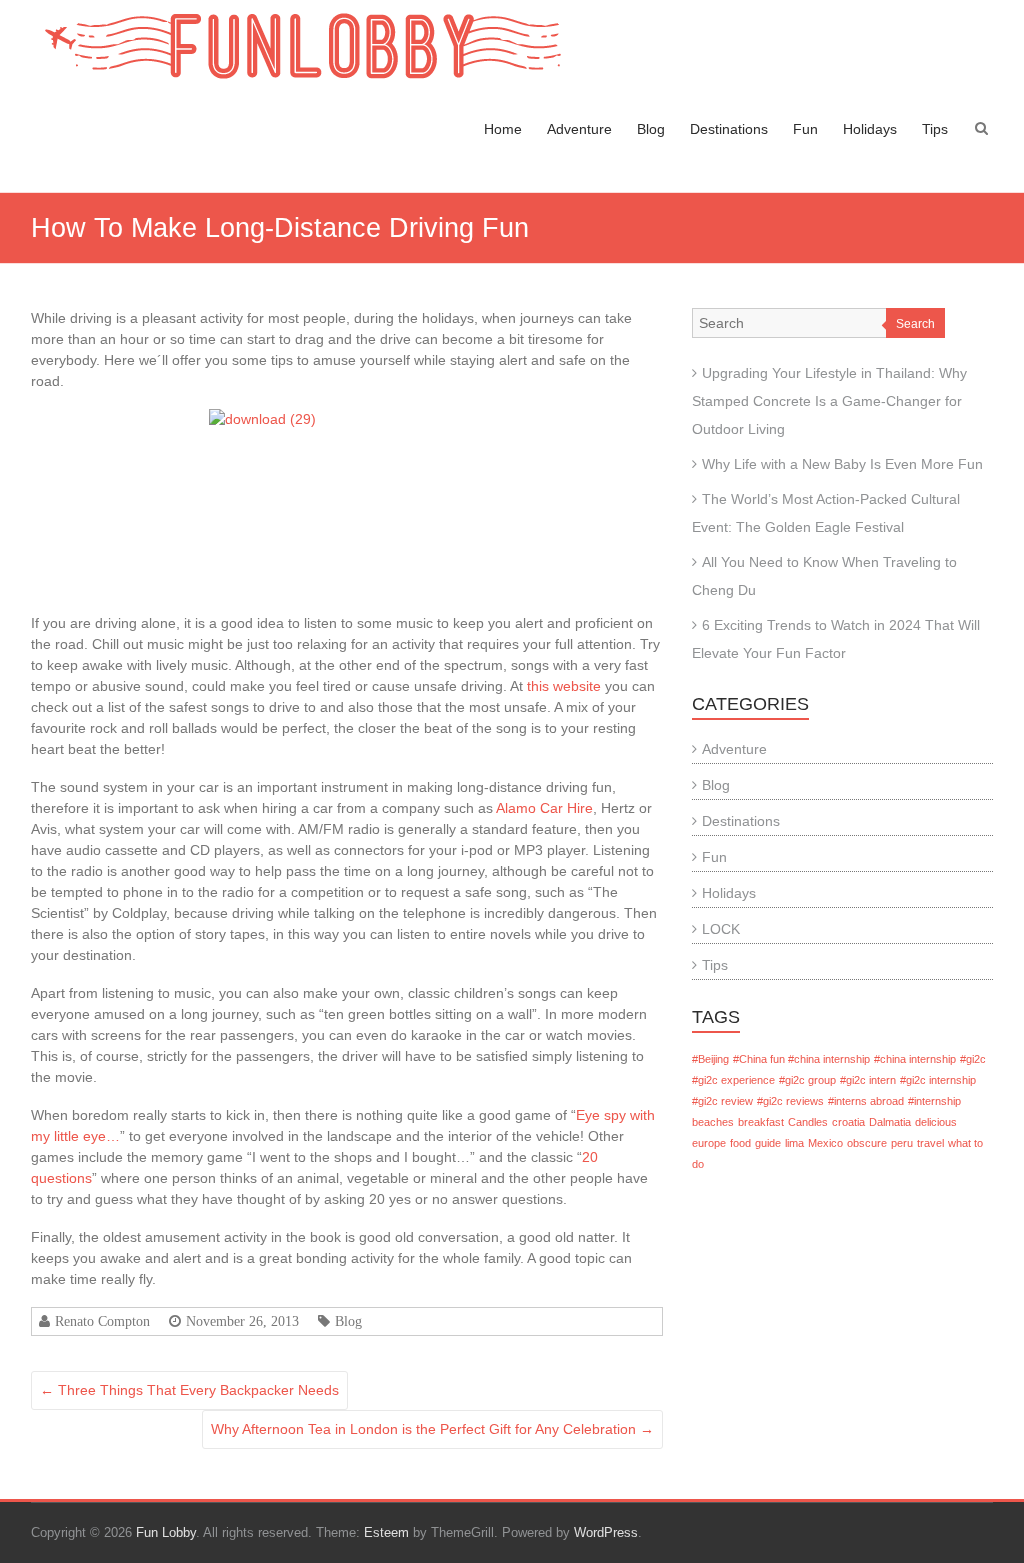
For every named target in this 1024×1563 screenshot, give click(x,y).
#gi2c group (807, 1080)
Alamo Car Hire (544, 808)
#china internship (915, 1059)
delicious (936, 1122)
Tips (935, 129)
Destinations (729, 129)
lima (794, 1143)
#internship (934, 1101)
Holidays (870, 129)
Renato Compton (102, 1321)
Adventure (579, 129)
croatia (848, 1122)
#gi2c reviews (790, 1101)
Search (915, 324)
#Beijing (710, 1059)
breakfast (761, 1122)
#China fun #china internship (801, 1059)
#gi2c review (722, 1101)
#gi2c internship (938, 1080)
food (740, 1143)
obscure (867, 1143)
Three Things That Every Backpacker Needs (189, 1390)
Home (503, 129)
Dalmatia (890, 1122)
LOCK (721, 929)
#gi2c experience (733, 1080)
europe (709, 1143)
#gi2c (973, 1059)
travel (930, 1143)
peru (902, 1143)
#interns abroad (866, 1101)
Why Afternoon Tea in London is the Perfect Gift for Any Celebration (432, 1429)
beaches (713, 1122)
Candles (808, 1122)
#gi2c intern (868, 1080)
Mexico (825, 1143)
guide (768, 1143)
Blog (651, 129)
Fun (805, 129)
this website (564, 686)
